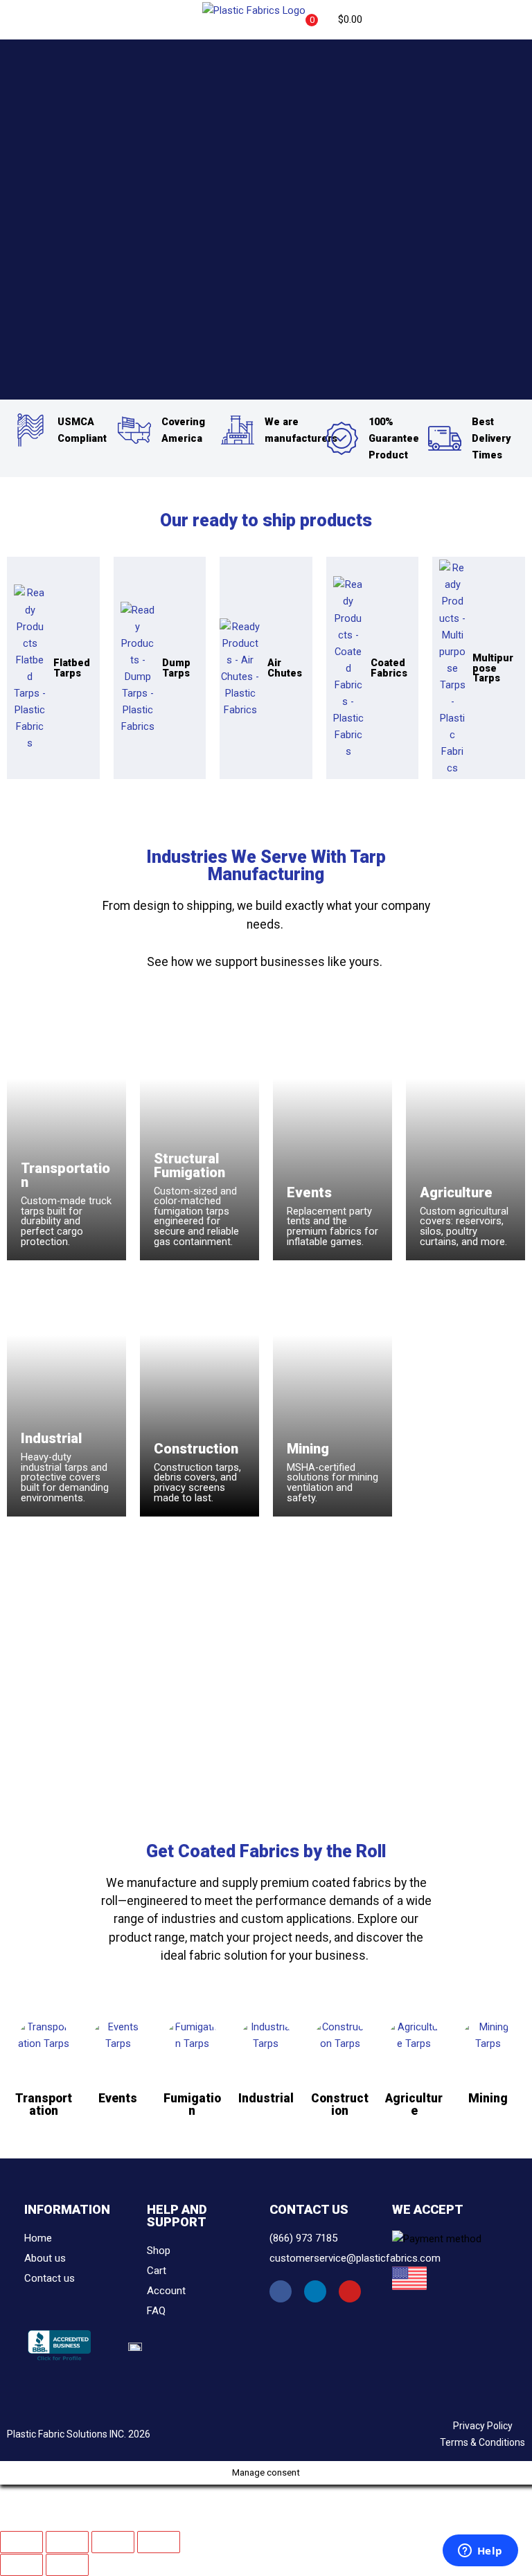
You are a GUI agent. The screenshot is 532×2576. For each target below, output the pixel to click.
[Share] (113, 2542)
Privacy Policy (483, 2426)
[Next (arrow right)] (67, 2565)
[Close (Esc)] (159, 2542)
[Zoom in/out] (21, 2542)
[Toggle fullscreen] (67, 2542)
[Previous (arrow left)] (21, 2565)
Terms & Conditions (482, 2442)
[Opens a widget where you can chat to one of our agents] (480, 2552)
